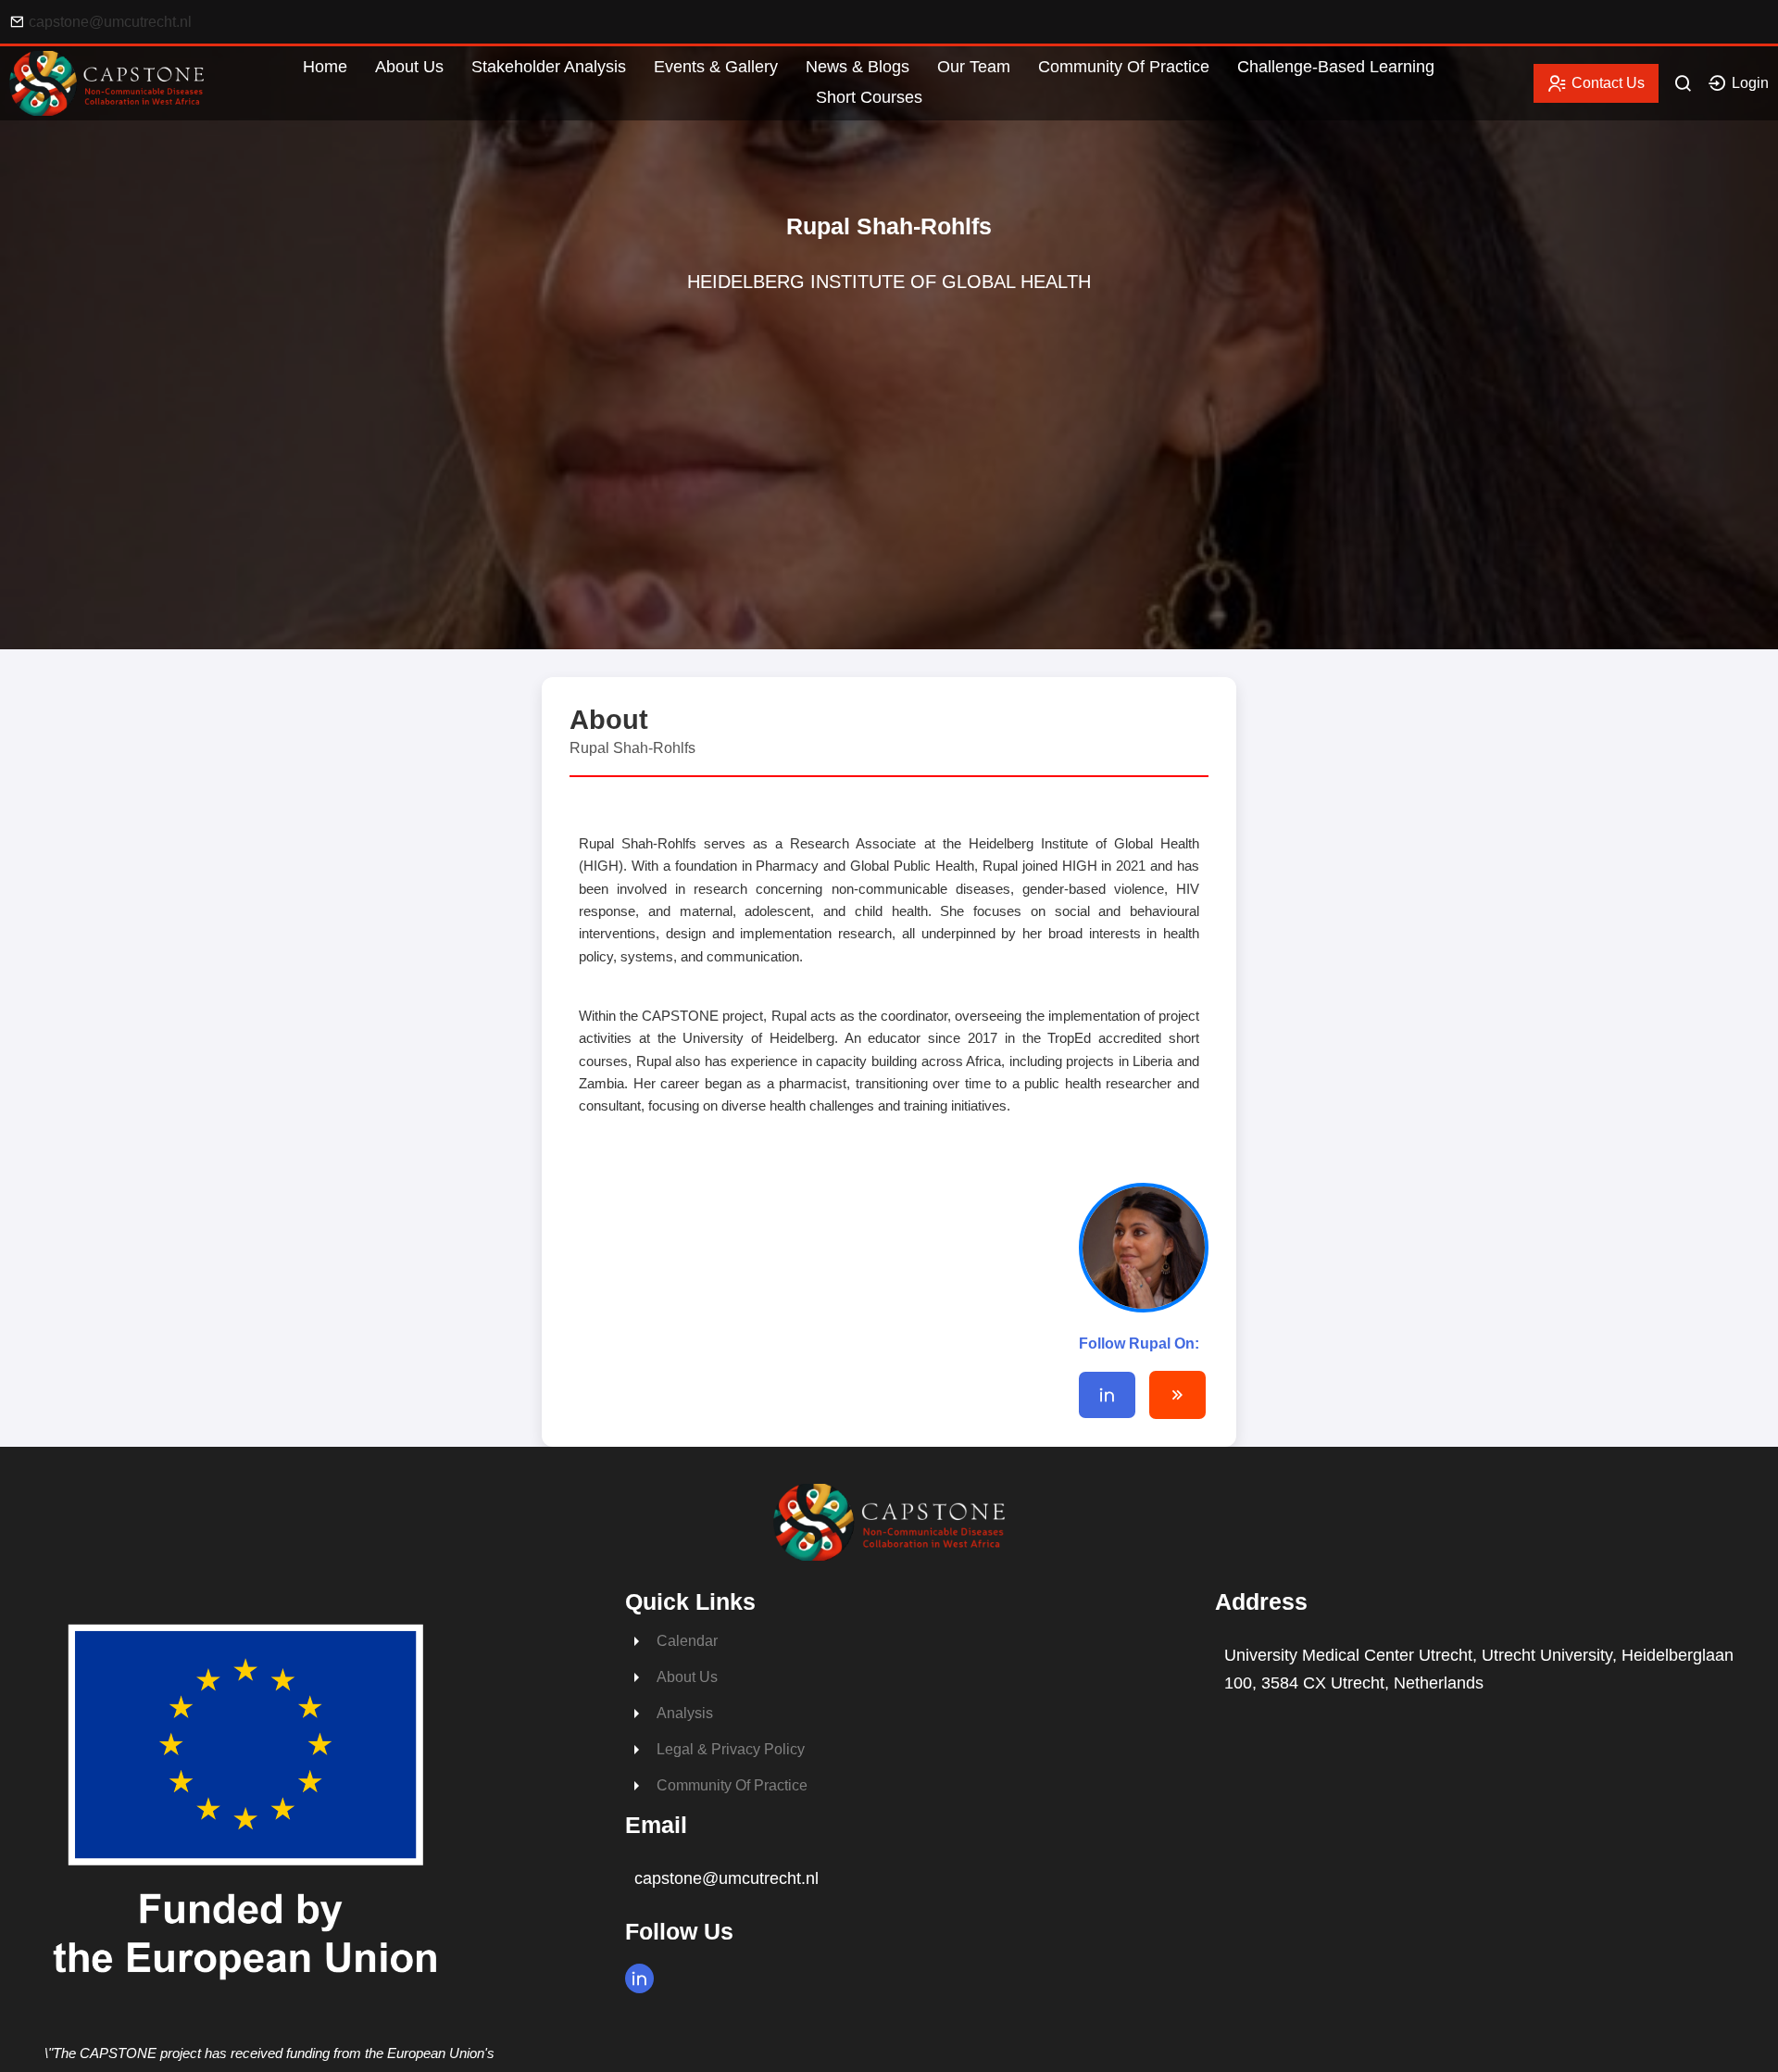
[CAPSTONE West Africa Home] (106, 111)
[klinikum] (1177, 1395)
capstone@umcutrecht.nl (110, 22)
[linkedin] (1107, 1395)
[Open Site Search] (1683, 83)
